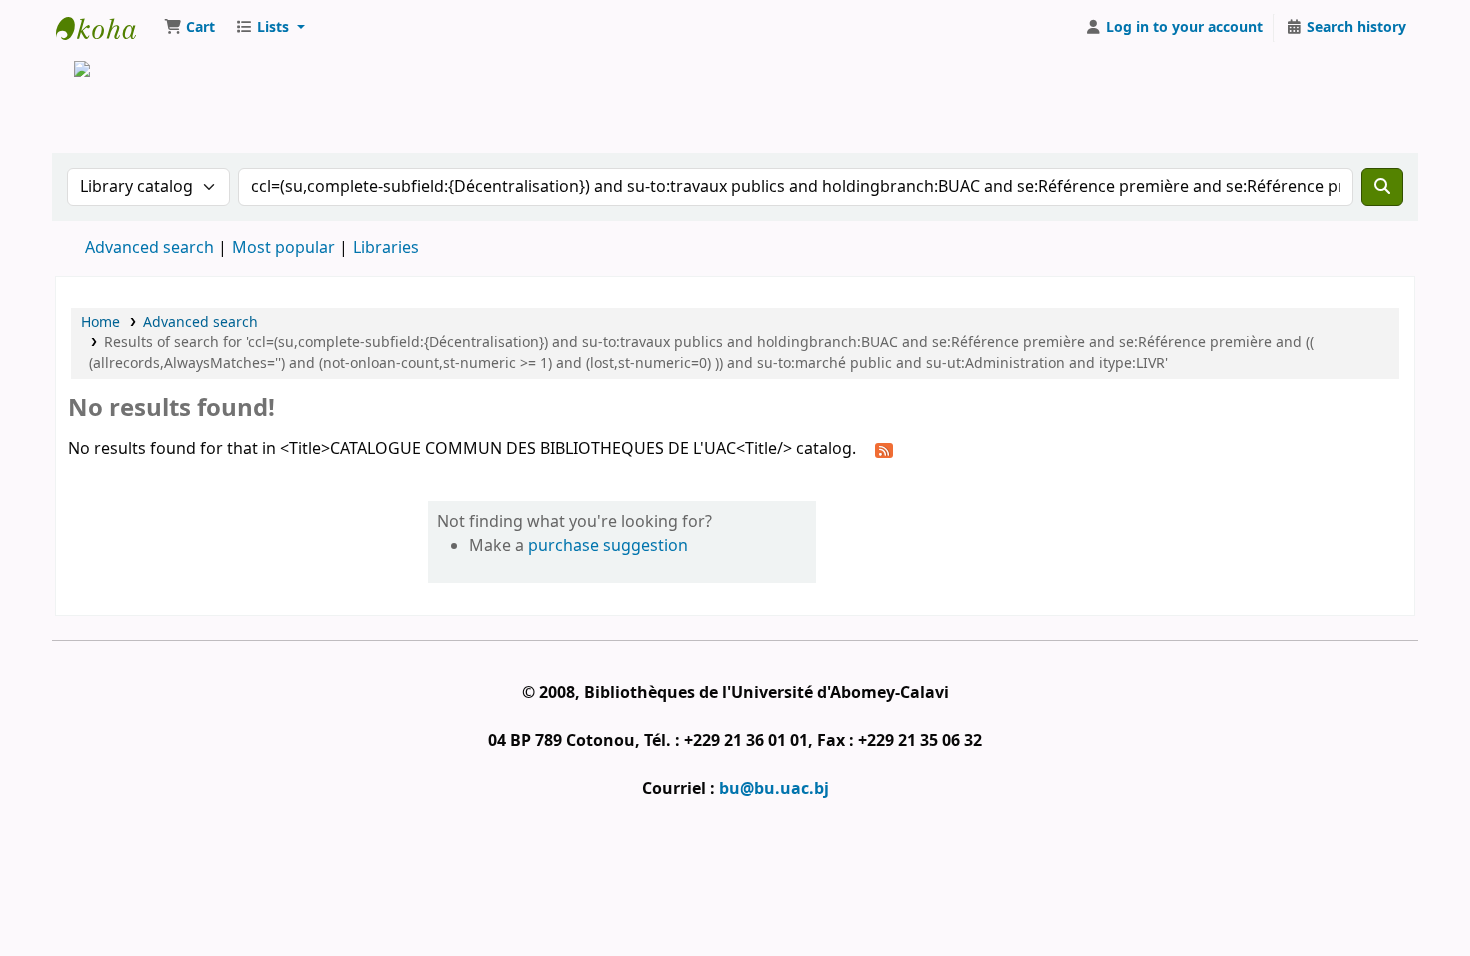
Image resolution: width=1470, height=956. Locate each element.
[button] (189, 28)
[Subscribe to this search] (884, 450)
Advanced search (149, 248)
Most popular (283, 248)
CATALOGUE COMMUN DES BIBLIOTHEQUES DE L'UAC (106, 28)
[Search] (1382, 187)
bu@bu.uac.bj (774, 789)
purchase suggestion (608, 546)
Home (100, 322)
